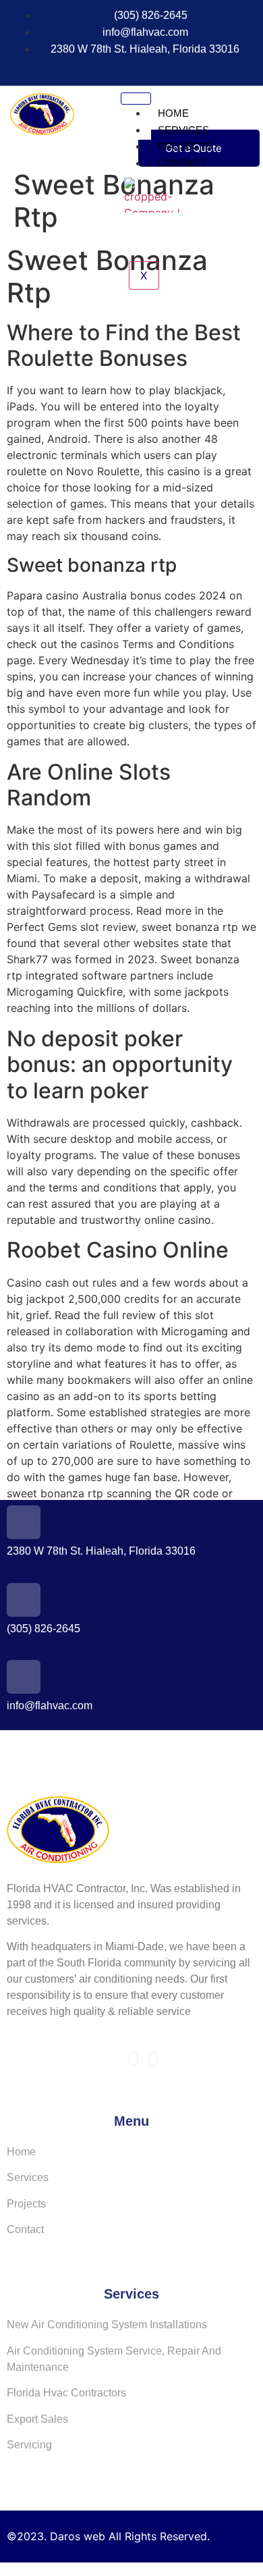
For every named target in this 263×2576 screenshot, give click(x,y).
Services (183, 130)
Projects (185, 146)
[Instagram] (148, 69)
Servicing (29, 2445)
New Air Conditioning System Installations (107, 2325)
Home (173, 113)
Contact (182, 163)
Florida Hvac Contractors (66, 2393)
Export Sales (37, 2419)
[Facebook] (123, 69)
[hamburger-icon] (136, 99)
